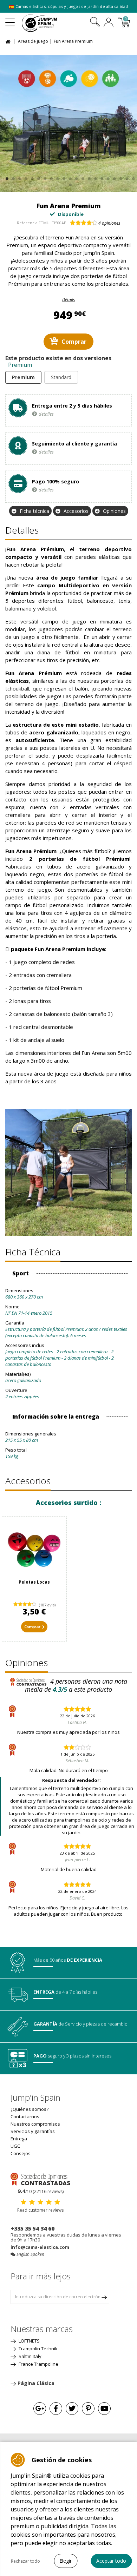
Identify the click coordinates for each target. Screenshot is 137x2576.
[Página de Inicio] (9, 41)
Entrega (19, 2139)
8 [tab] (50, 177)
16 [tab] (101, 177)
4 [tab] (25, 177)
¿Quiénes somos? (30, 2109)
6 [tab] (38, 177)
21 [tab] (133, 177)
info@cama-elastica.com (40, 2247)
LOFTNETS (29, 2341)
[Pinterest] (88, 2409)
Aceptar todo (111, 2561)
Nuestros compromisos (35, 2124)
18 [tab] (114, 177)
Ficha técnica (34, 511)
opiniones (109, 223)
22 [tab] (69, 183)
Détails (68, 300)
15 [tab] (95, 177)
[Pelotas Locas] (34, 1549)
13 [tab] (82, 177)
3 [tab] (19, 177)
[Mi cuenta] (109, 23)
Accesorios (76, 511)
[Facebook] (56, 2409)
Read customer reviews (40, 2210)
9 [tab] (57, 177)
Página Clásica (36, 2383)
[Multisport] (68, 123)
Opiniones (114, 511)
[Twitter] (72, 2409)
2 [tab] (12, 177)
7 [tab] (44, 177)
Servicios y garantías (33, 2131)
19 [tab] (120, 177)
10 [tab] (63, 177)
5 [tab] (31, 177)
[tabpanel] (68, 123)
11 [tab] (69, 177)
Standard (61, 377)
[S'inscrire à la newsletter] (104, 2297)
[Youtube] (104, 2409)
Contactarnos (25, 2116)
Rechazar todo (25, 2561)
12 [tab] (76, 177)
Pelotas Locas (34, 1582)
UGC (15, 2146)
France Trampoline (38, 2364)
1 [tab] (6, 177)
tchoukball (17, 688)
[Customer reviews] (40, 2179)
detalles (46, 414)
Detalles (22, 530)
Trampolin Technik (38, 2349)
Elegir (66, 2561)
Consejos (21, 2153)
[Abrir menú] (10, 20)
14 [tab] (88, 177)
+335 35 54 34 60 (32, 2228)
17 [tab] (107, 177)
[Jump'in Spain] (48, 23)
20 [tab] (126, 177)
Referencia (27, 223)
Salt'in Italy (30, 2356)
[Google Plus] (40, 2409)
